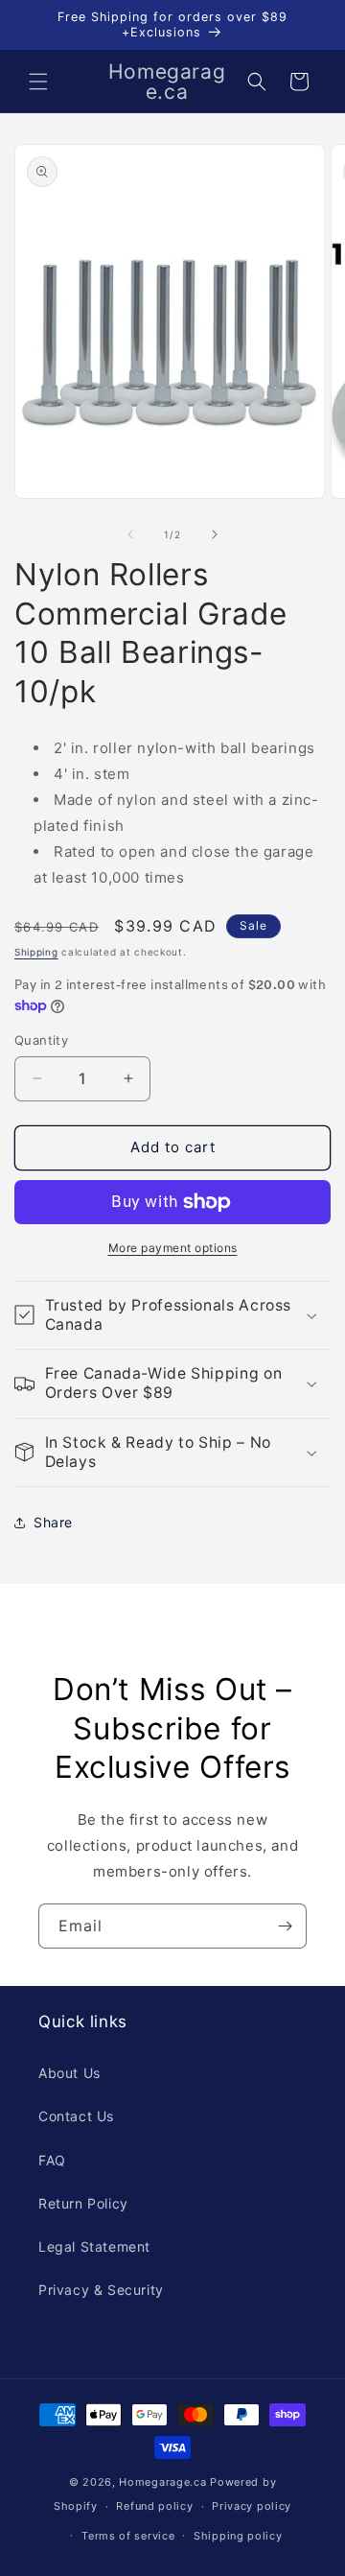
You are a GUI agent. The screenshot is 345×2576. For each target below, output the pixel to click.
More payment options (173, 1248)
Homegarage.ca (162, 2482)
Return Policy (83, 2203)
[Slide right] (215, 534)
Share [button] (53, 1522)
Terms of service (128, 2536)
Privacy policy (252, 2506)
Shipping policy (238, 2536)
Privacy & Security (101, 2290)
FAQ (52, 2160)
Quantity (41, 1040)
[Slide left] (130, 534)
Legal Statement (94, 2246)
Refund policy (154, 2506)
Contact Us (76, 2116)
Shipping (36, 952)
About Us (69, 2073)
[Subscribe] (285, 1926)
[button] (38, 82)
